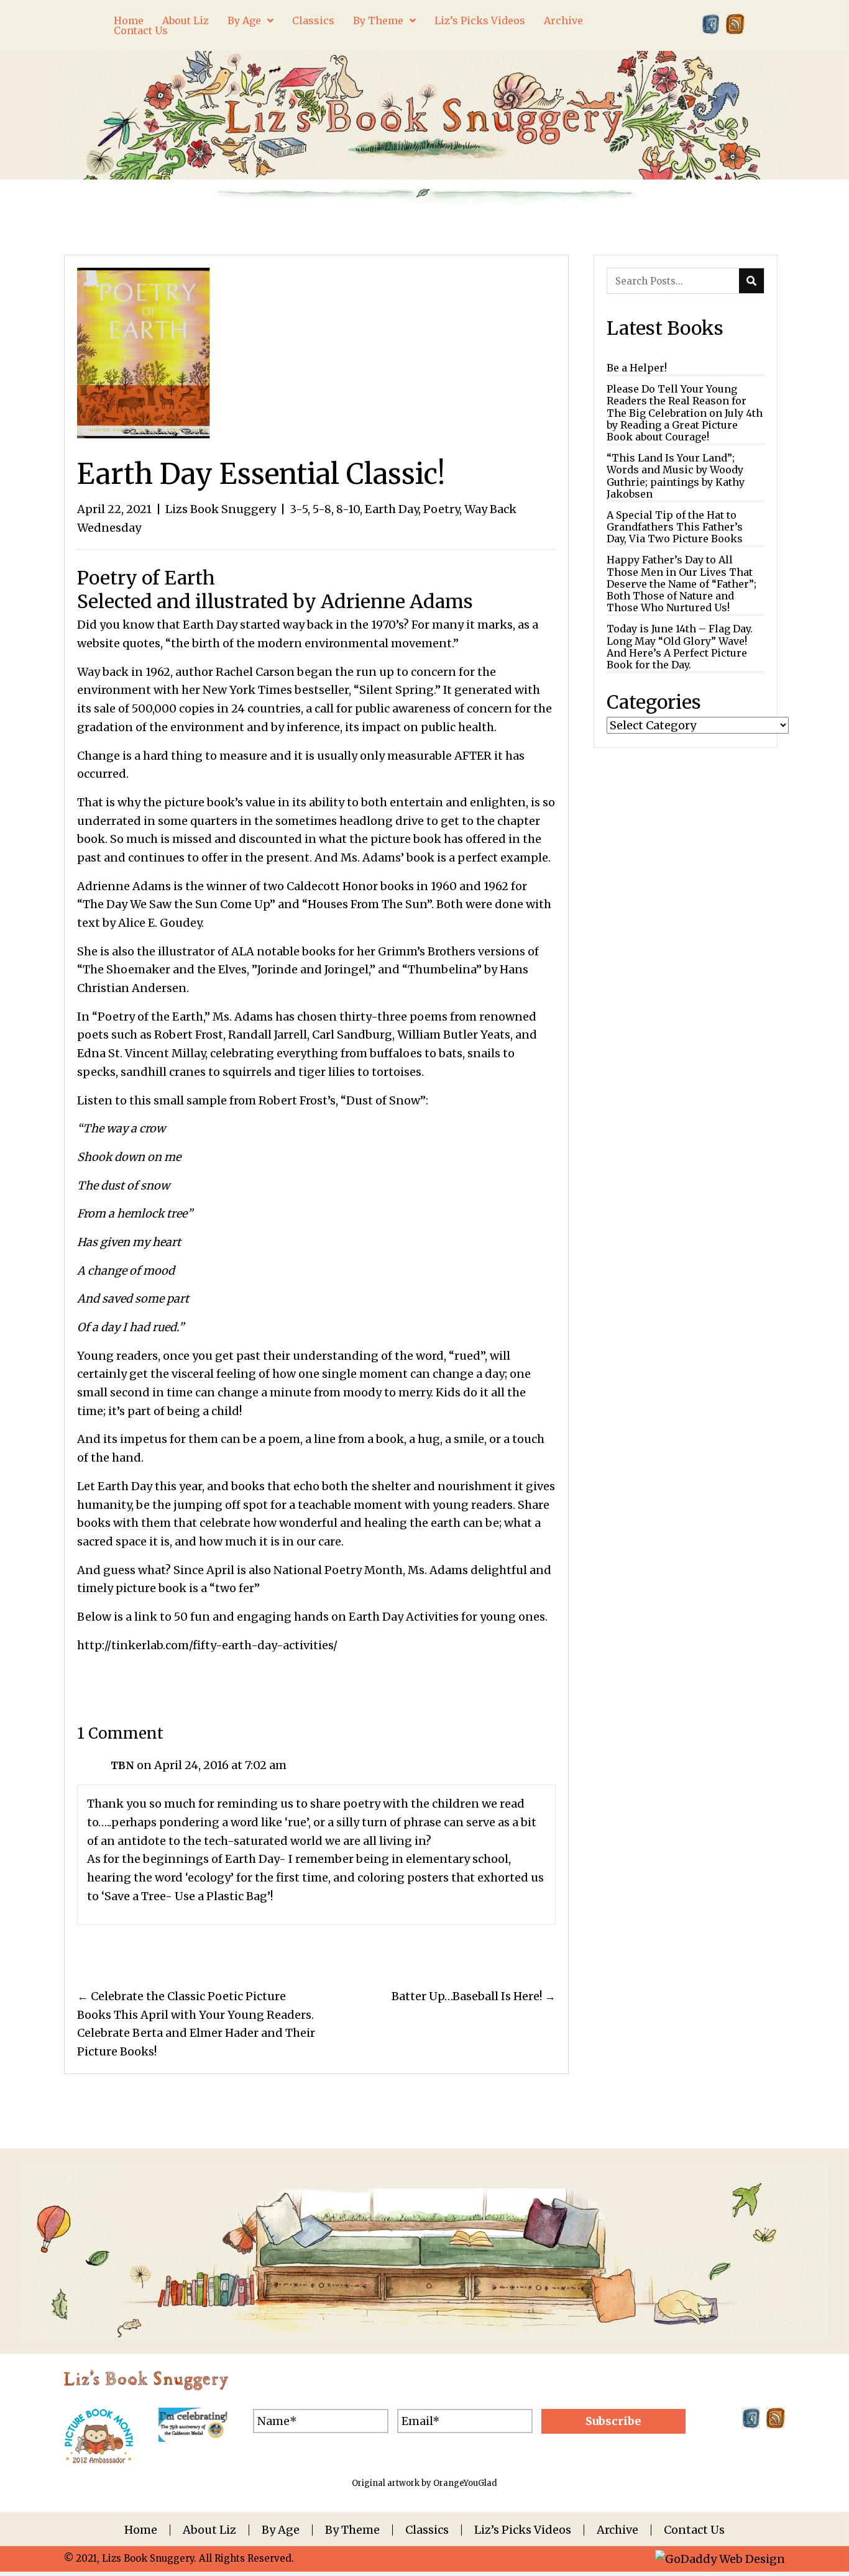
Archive (617, 2530)
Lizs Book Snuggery (221, 509)
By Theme (352, 2530)
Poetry (441, 509)
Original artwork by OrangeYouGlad (424, 2483)
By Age (281, 2530)
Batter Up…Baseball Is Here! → (474, 1996)
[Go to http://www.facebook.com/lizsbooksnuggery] (710, 24)
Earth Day (392, 509)
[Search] (751, 281)
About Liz (209, 2530)
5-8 (322, 509)
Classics (427, 2530)
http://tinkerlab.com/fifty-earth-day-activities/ (207, 1645)
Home (141, 2530)
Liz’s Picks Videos (523, 2530)
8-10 (348, 509)
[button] (613, 2421)
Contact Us (694, 2530)
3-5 (299, 509)
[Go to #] (735, 24)
